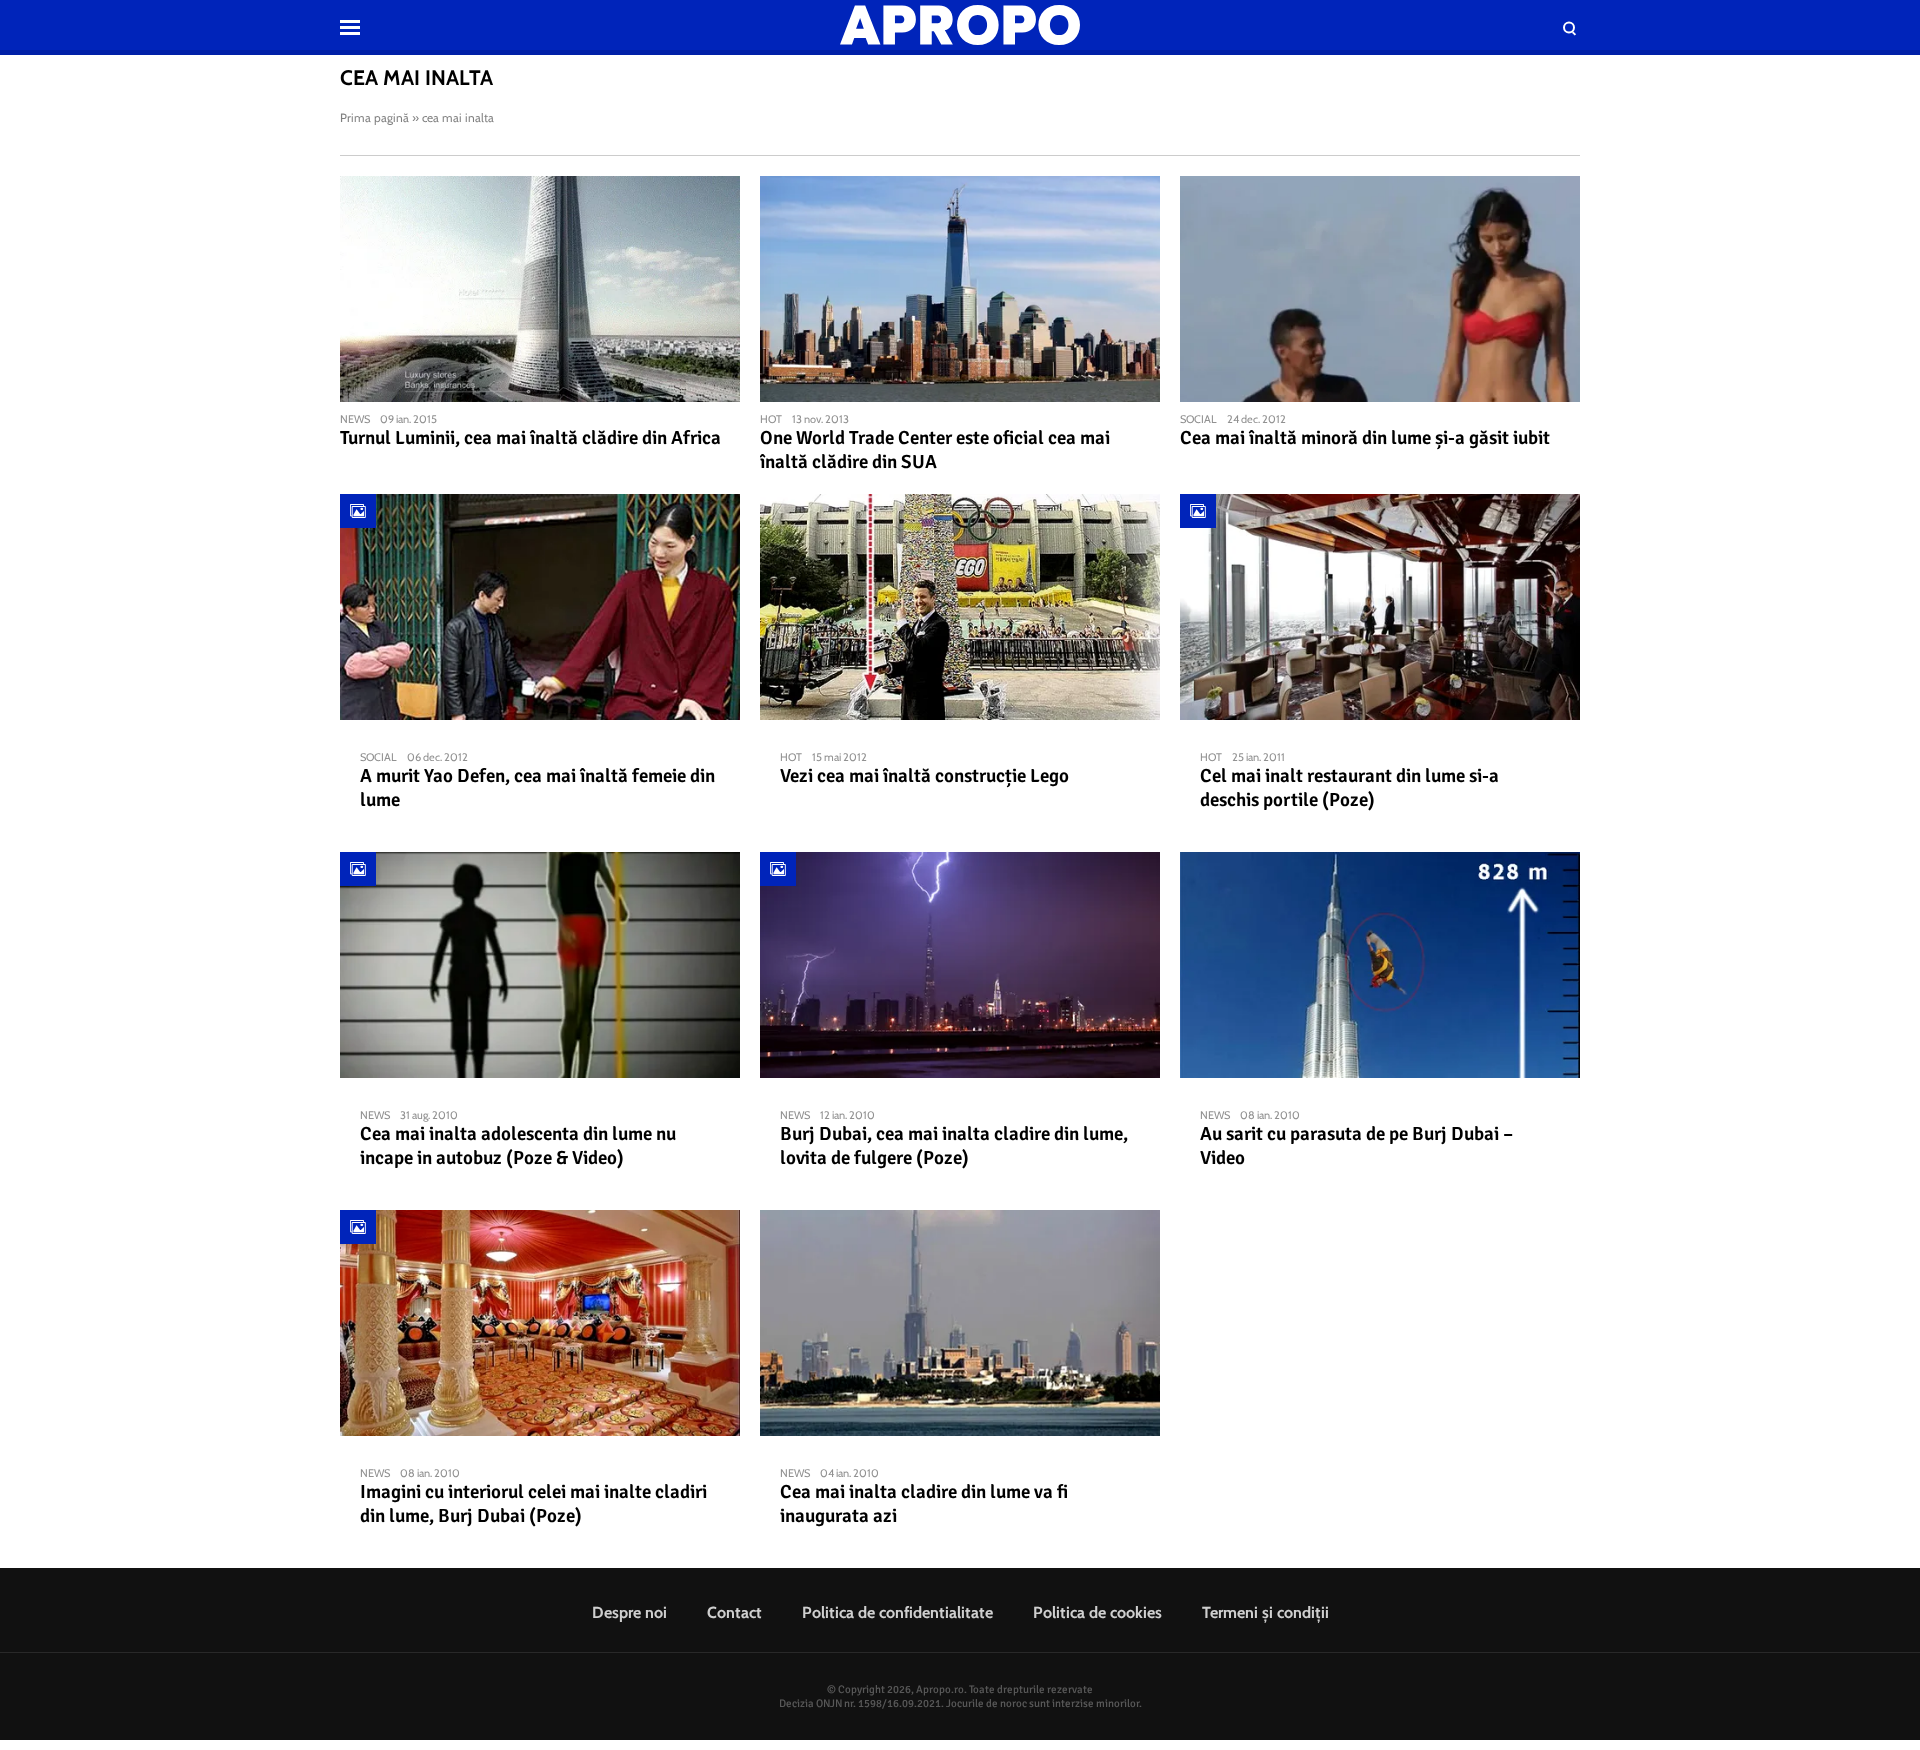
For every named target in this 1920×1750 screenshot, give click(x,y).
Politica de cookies (1097, 1612)
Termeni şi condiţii (1265, 1612)
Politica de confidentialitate (897, 1612)
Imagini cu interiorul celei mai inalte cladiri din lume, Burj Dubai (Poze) (533, 1504)
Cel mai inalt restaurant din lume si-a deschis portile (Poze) (1349, 788)
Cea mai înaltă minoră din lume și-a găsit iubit (1365, 438)
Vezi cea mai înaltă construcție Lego (924, 776)
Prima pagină (374, 117)
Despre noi (629, 1612)
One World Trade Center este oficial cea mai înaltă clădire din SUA (935, 450)
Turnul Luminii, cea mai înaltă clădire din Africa (530, 438)
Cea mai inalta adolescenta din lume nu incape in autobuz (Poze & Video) (518, 1146)
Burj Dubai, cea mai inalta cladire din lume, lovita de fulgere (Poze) (954, 1146)
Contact (734, 1612)
